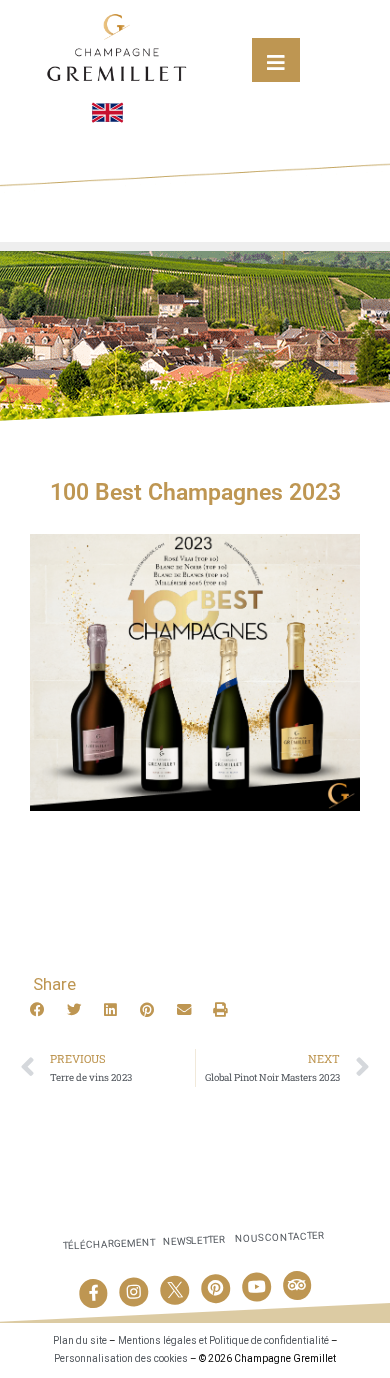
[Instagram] (134, 1292)
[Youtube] (256, 1287)
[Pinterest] (216, 1288)
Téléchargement (108, 1243)
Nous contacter (279, 1237)
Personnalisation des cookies (121, 1358)
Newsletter (194, 1240)
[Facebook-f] (93, 1293)
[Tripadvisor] (297, 1285)
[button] (38, 1010)
